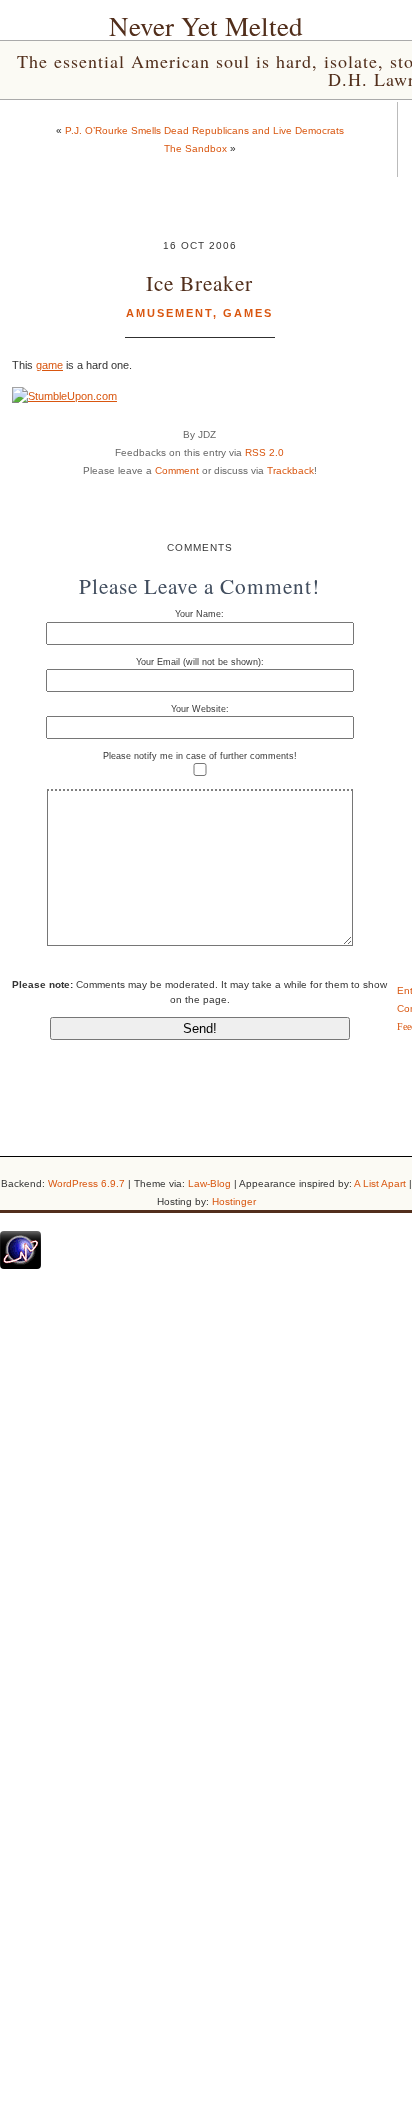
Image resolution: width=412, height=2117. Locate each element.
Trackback (290, 470)
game (49, 365)
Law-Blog (209, 1183)
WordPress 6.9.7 (86, 1183)
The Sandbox (195, 148)
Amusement (169, 313)
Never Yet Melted (206, 26)
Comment (177, 470)
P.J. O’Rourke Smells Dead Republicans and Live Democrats (204, 130)
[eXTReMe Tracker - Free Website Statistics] (20, 1265)
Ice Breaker (199, 282)
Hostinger (234, 1201)
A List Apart (380, 1183)
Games (248, 313)
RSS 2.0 (264, 452)
